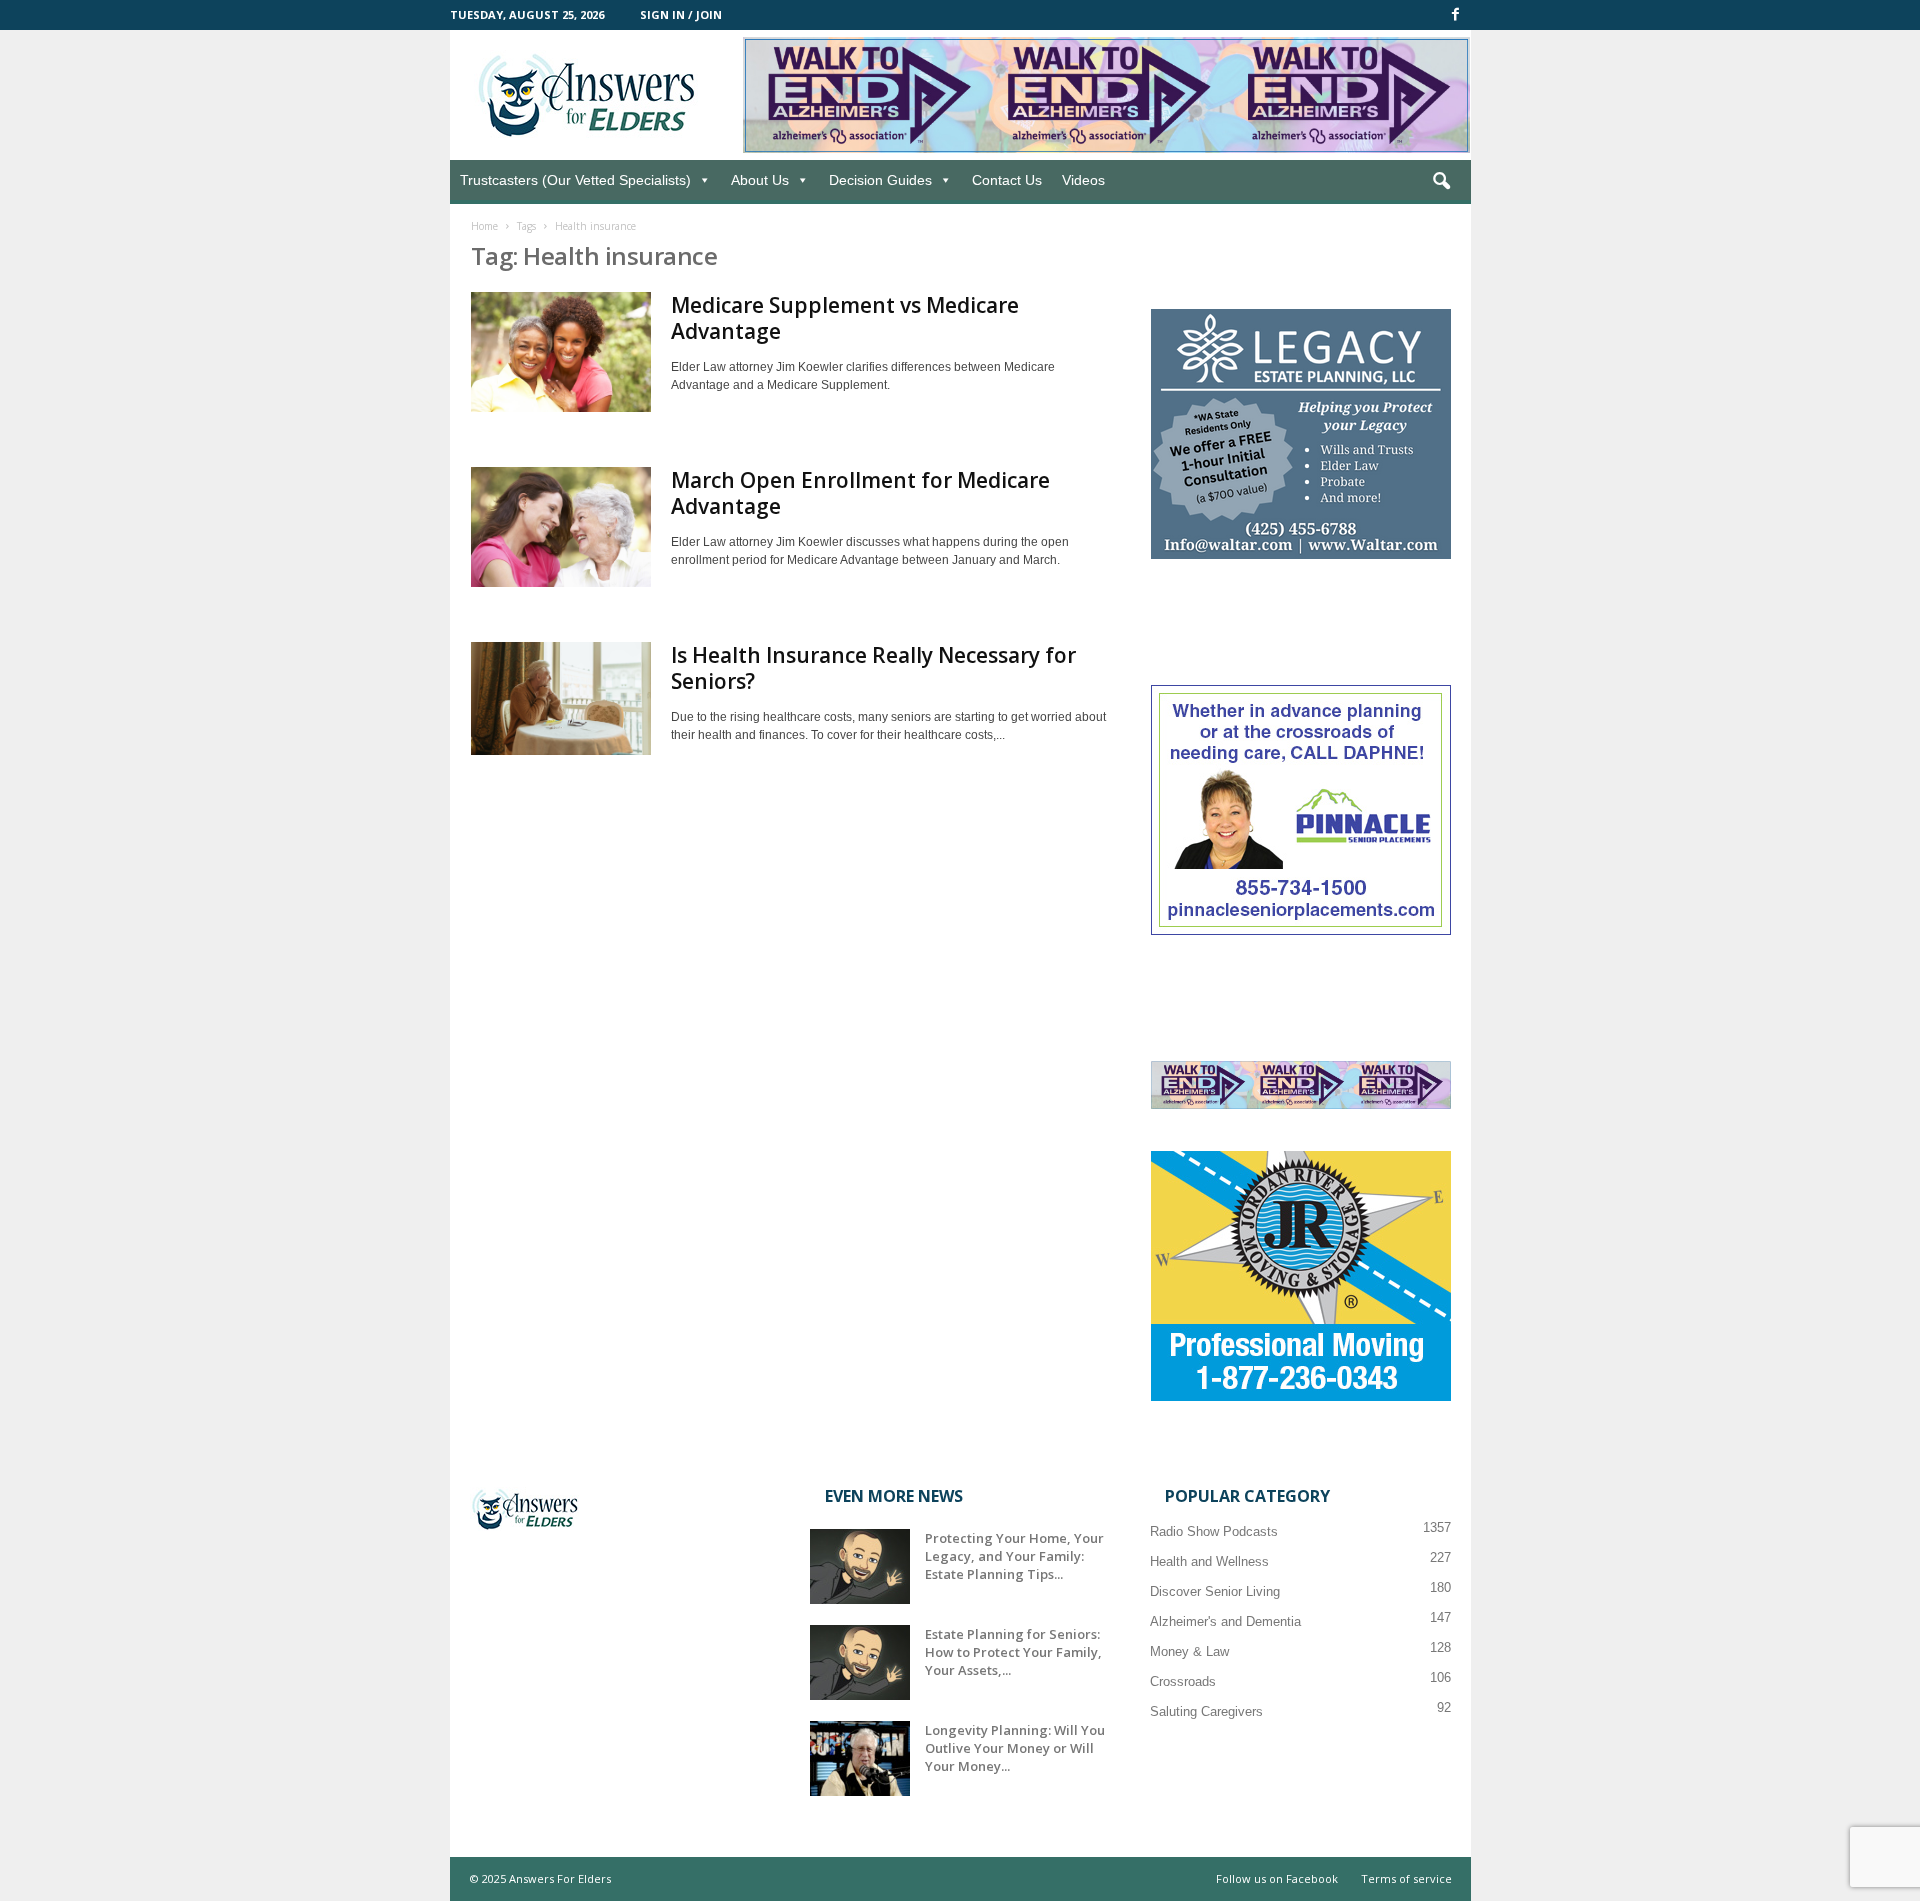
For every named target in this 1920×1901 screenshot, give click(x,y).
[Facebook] (1456, 15)
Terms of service (1406, 1878)
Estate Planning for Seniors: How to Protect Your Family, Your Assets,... (1013, 1652)
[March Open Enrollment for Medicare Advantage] (561, 527)
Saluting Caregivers (1206, 1711)
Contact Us (1007, 180)
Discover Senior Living (1215, 1591)
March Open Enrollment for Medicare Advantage (860, 493)
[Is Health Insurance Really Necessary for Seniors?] (561, 698)
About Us (760, 180)
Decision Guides (880, 180)
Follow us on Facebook (1277, 1878)
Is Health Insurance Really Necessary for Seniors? (873, 668)
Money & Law (1189, 1651)
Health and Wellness (1209, 1561)
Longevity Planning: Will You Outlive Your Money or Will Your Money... (1015, 1748)
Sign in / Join (681, 14)
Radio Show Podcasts (1214, 1531)
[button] (1441, 182)
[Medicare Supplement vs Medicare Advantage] (561, 352)
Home (484, 226)
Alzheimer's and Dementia (1225, 1621)
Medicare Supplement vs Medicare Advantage (845, 318)
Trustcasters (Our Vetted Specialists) (575, 180)
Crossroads (1183, 1681)
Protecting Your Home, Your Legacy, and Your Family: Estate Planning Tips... (1014, 1556)
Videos (1083, 180)
